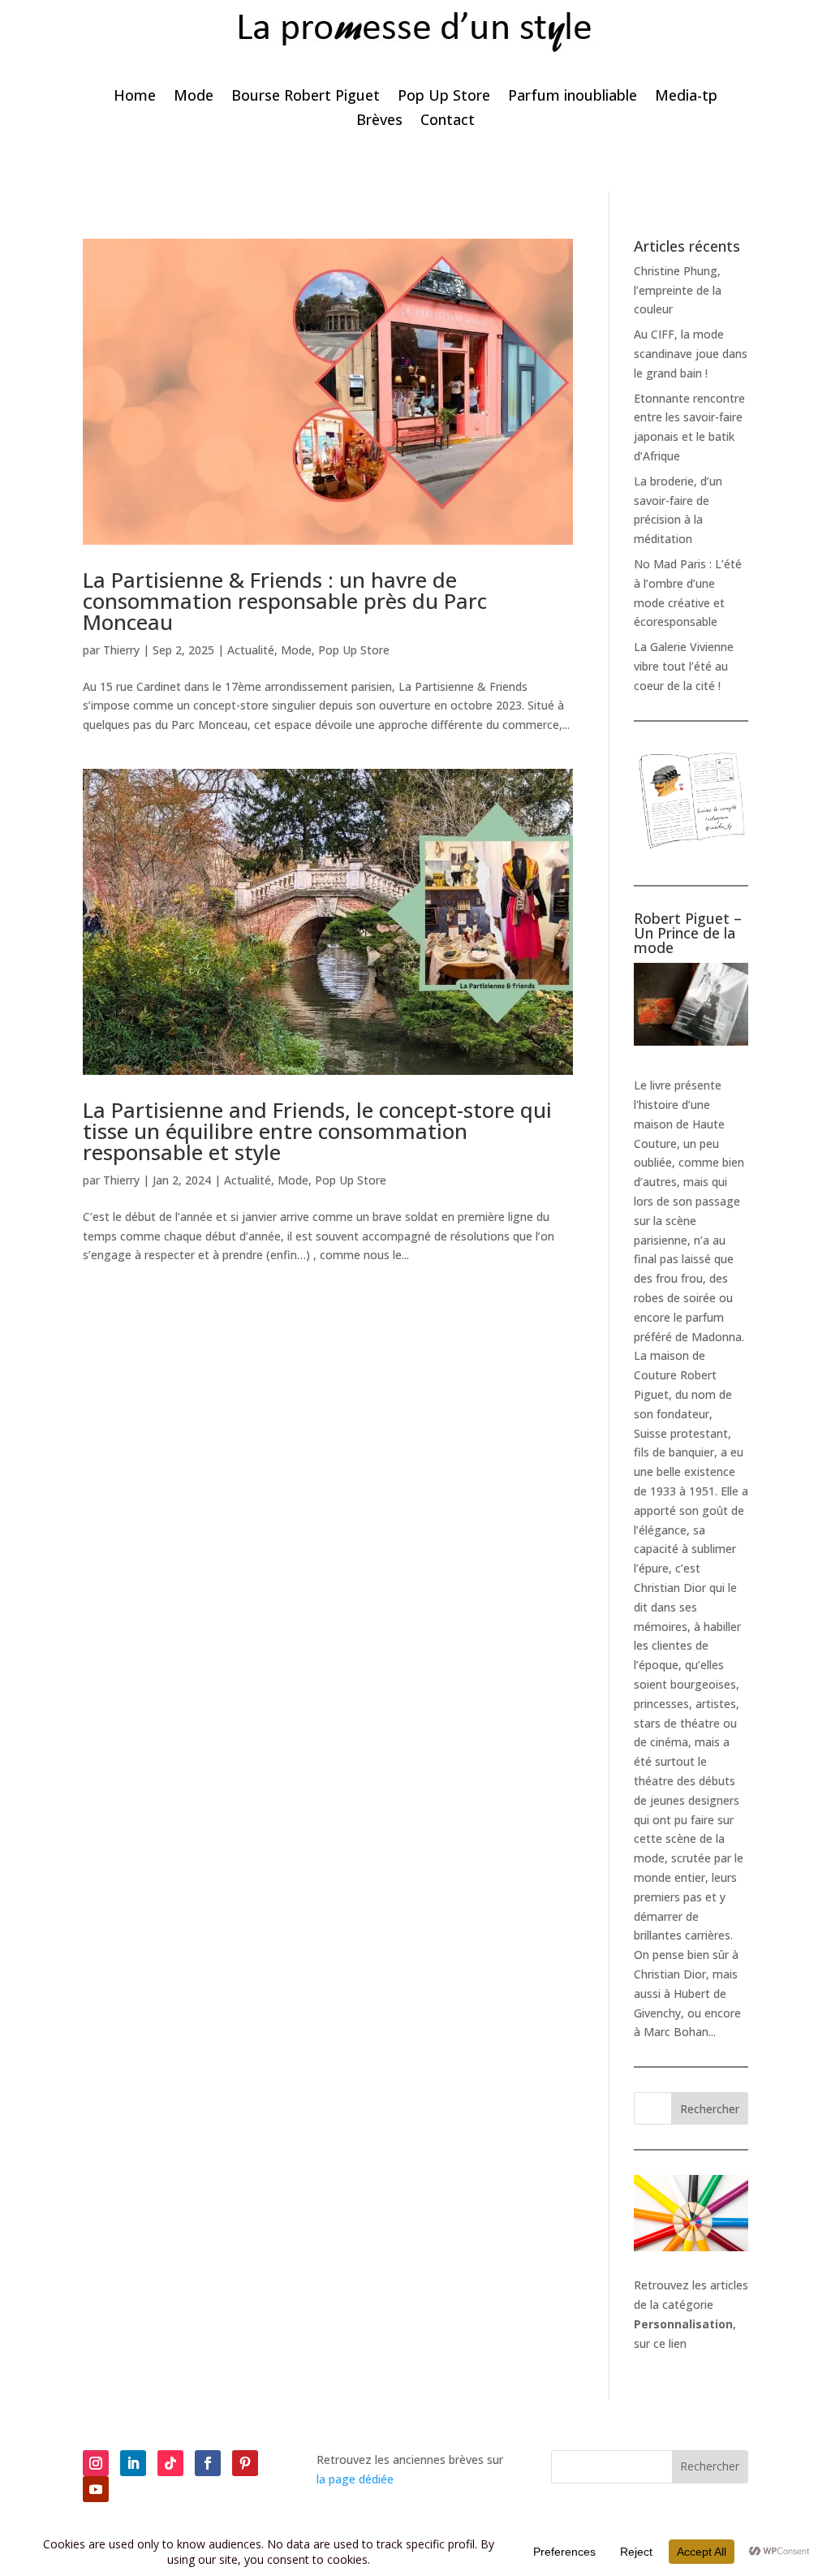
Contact (448, 121)
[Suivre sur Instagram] (96, 2463)
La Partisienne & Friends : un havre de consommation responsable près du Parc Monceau (285, 601)
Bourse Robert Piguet (306, 97)
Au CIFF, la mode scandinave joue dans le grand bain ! (691, 354)
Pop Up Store (444, 97)
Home (135, 97)
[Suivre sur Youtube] (96, 2489)
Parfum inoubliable (573, 97)
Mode (194, 97)
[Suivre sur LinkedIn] (133, 2463)
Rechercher (710, 2109)
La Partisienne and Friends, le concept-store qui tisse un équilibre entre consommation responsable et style (317, 1131)
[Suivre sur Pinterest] (245, 2463)
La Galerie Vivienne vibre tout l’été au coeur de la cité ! (684, 666)
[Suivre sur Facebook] (208, 2463)
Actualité (251, 650)
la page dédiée (355, 2479)
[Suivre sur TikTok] (170, 2463)
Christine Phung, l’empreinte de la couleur (678, 290)
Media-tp (686, 97)
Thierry (121, 650)
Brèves (379, 121)
